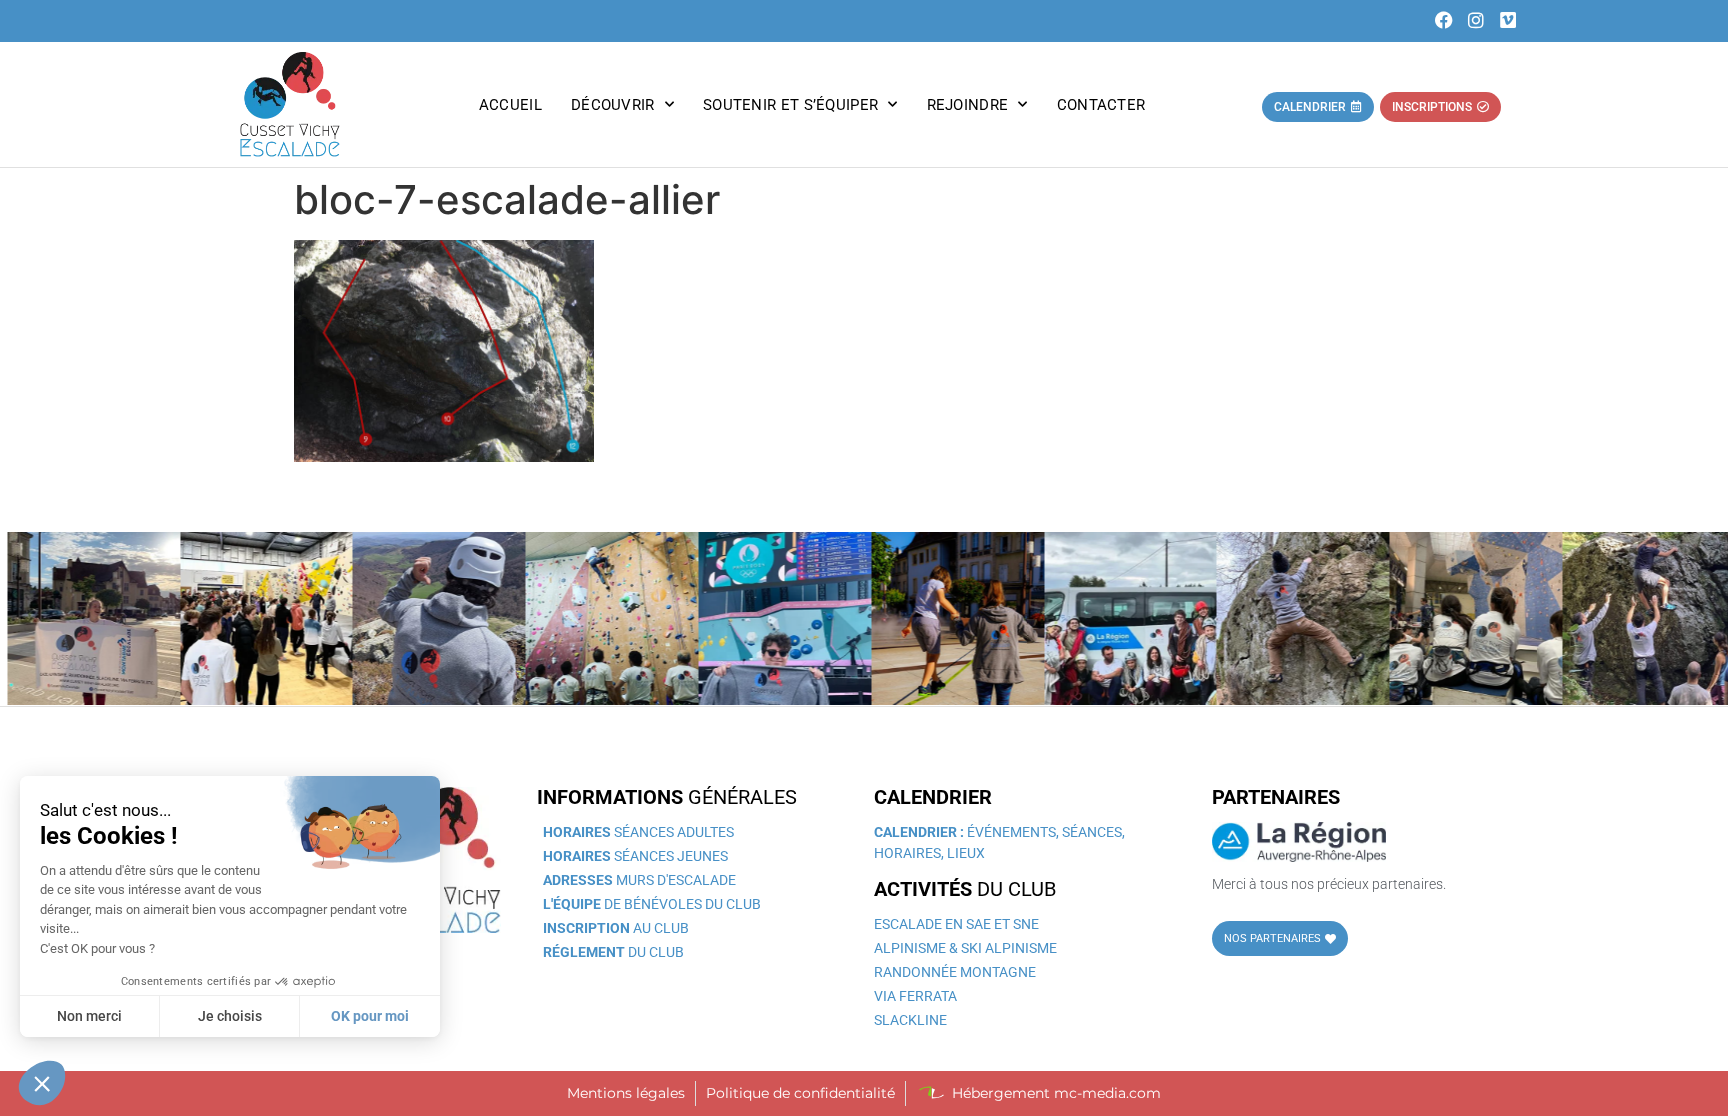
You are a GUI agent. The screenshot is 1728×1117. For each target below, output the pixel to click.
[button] (42, 1083)
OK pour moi (370, 1016)
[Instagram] (1476, 20)
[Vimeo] (1507, 20)
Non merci (89, 1016)
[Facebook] (1444, 20)
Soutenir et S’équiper (790, 105)
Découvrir (613, 105)
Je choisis (230, 1016)
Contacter (1101, 105)
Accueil (510, 105)
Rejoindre (968, 105)
